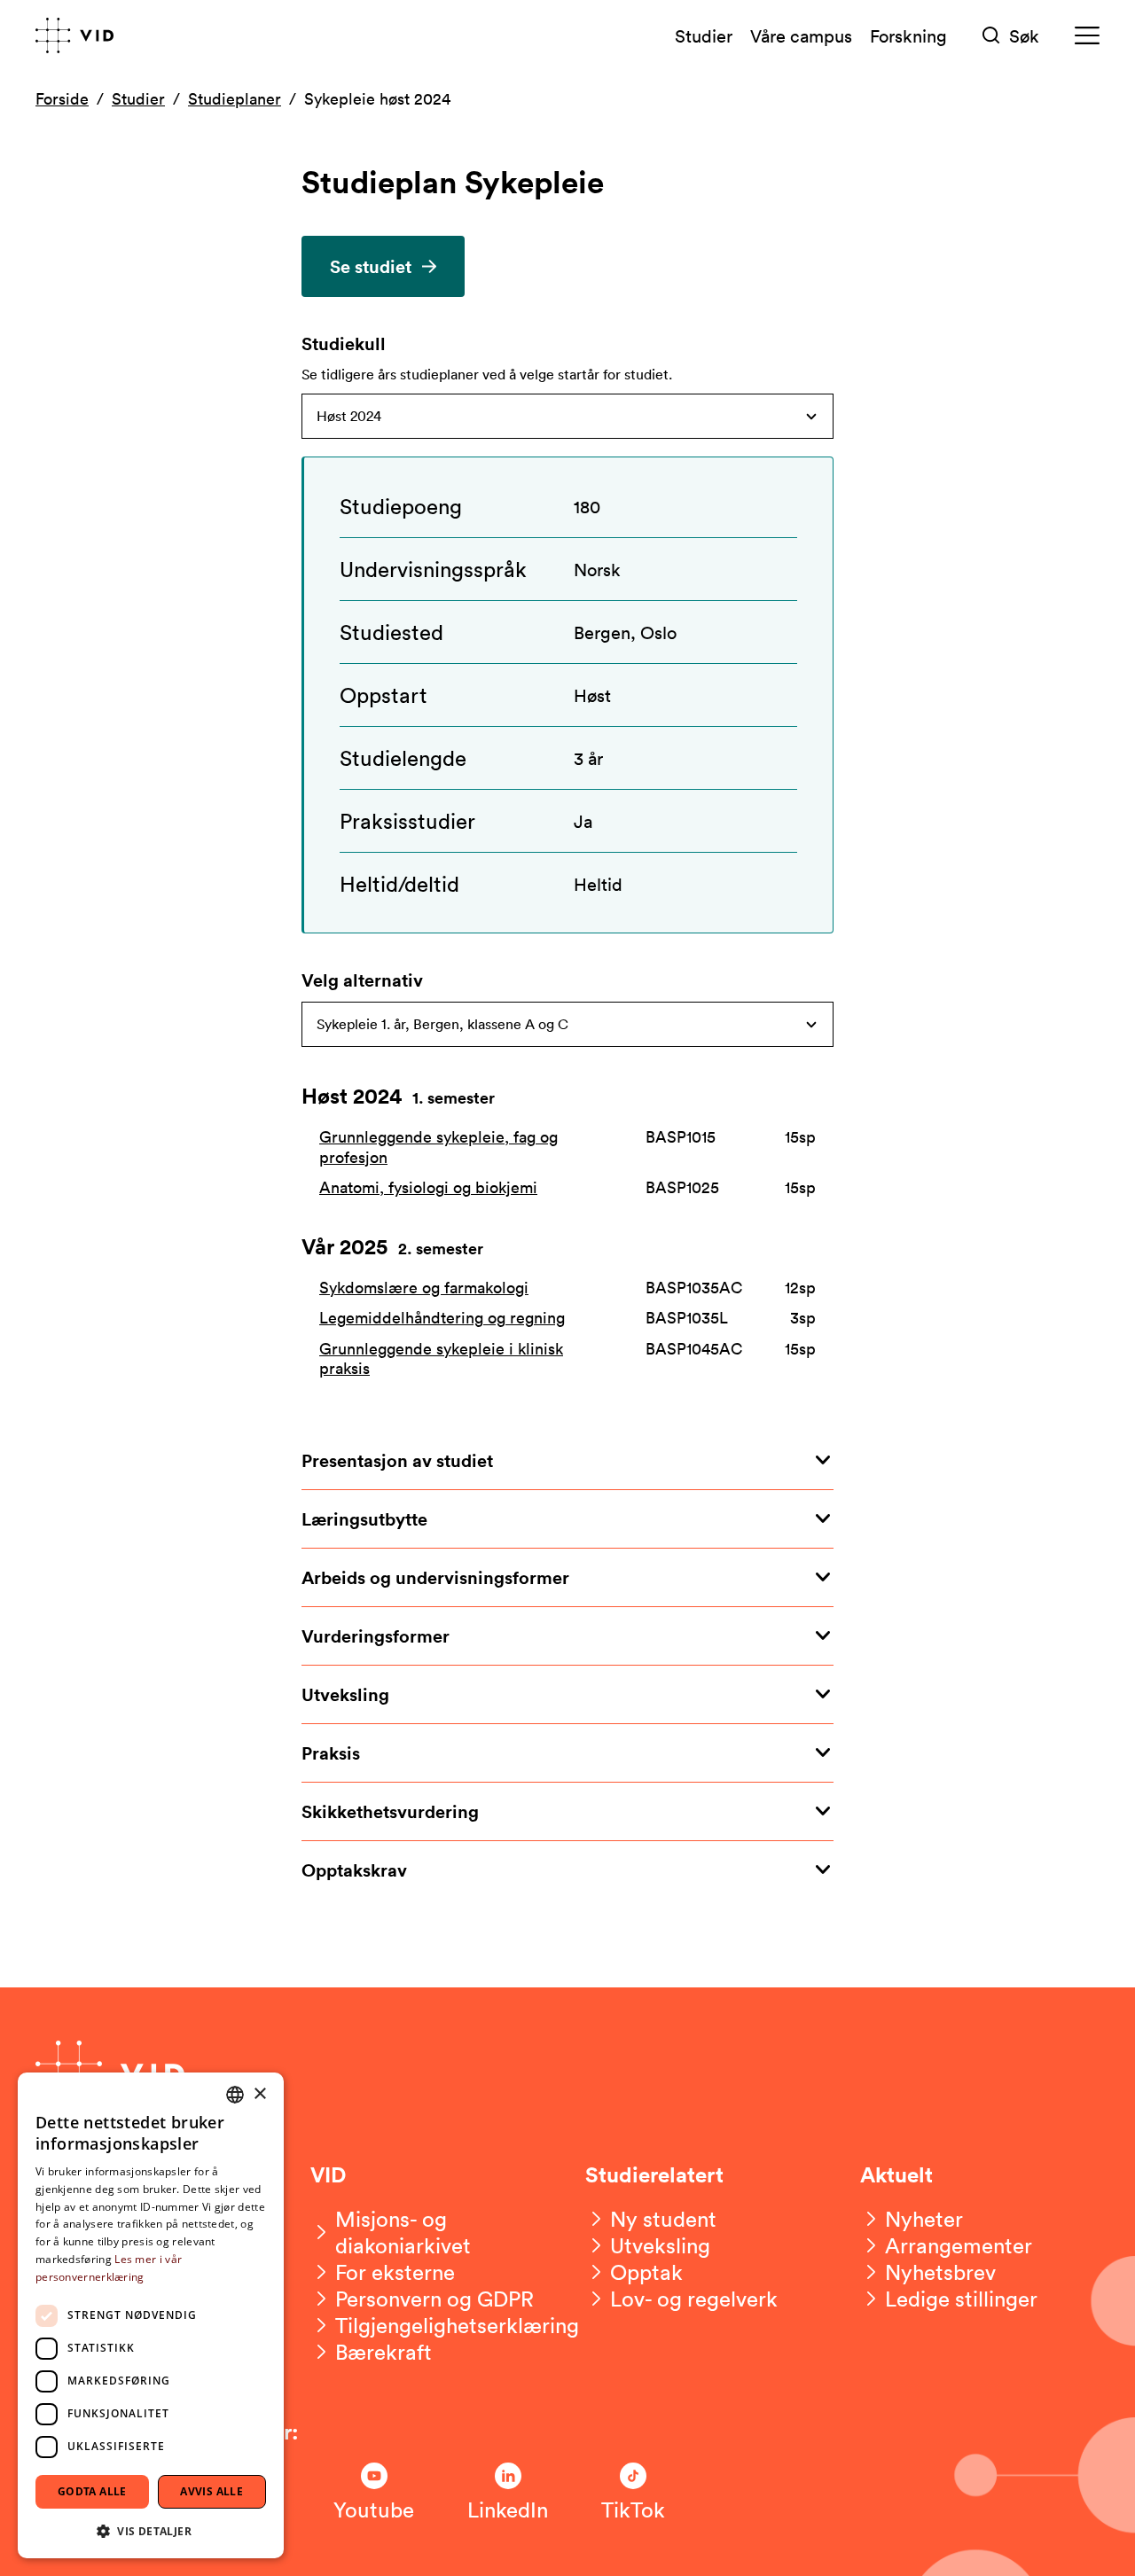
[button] (151, 2530)
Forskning (908, 35)
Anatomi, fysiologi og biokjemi (428, 1187)
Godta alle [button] (92, 2491)
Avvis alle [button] (211, 2491)
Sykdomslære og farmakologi (424, 1288)
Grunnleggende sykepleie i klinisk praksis (441, 1358)
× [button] (259, 2094)
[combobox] (235, 2095)
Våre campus (801, 35)
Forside (62, 98)
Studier (704, 35)
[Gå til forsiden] (74, 35)
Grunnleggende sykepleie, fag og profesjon (438, 1147)
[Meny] (1087, 36)
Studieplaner (235, 98)
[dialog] (151, 2315)
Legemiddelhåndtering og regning (442, 1318)
